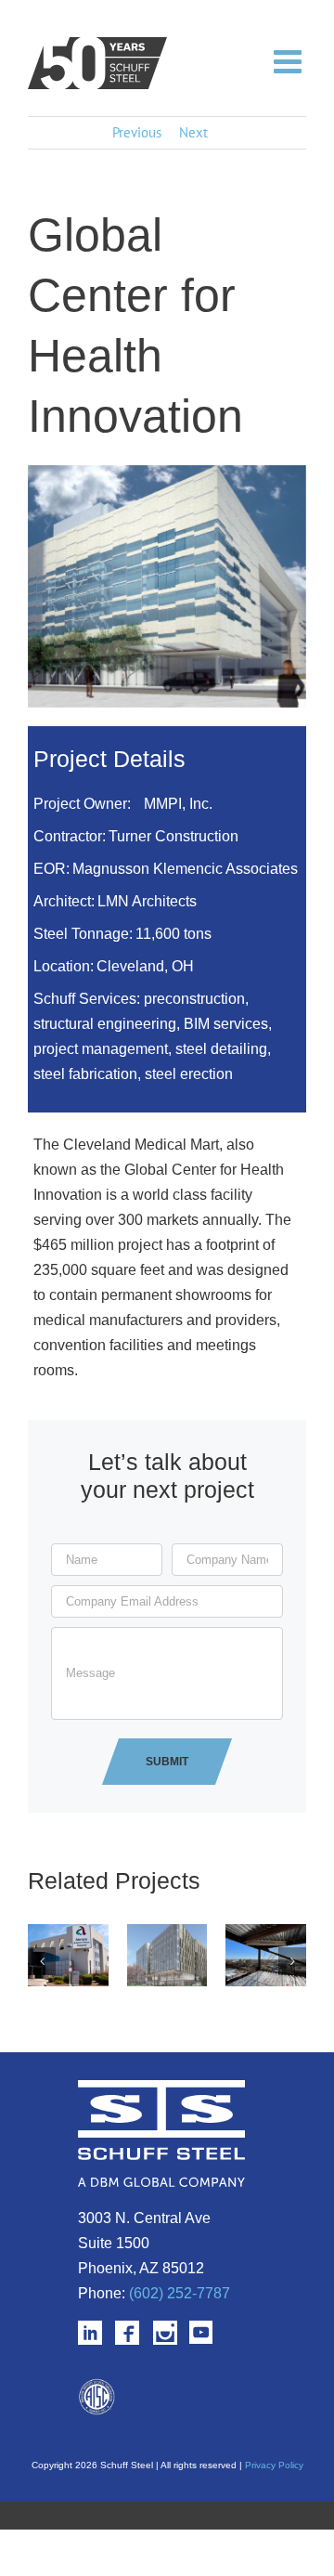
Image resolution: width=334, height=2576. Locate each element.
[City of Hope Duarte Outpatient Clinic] (167, 1933)
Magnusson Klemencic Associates (185, 869)
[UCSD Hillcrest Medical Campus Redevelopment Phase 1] (266, 1933)
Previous (137, 132)
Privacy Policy (274, 2465)
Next (193, 132)
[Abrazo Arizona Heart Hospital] (68, 1933)
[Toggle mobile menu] (290, 60)
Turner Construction (173, 836)
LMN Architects (147, 901)
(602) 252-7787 (180, 2293)
